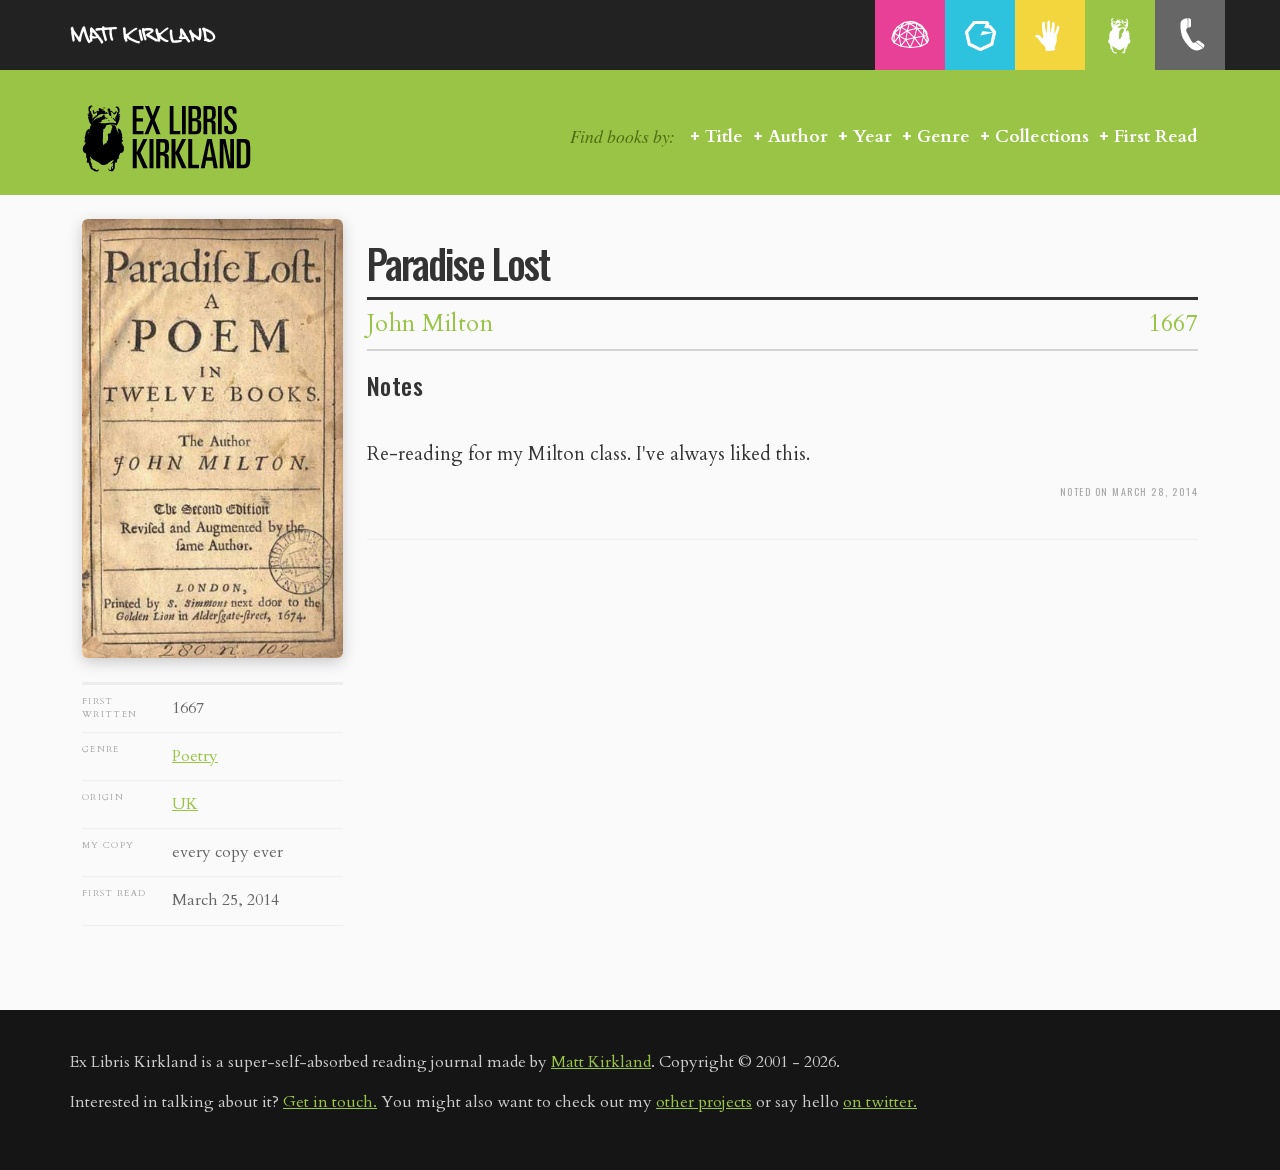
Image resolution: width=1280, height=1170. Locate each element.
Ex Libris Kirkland (202, 137)
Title (724, 136)
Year (872, 136)
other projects (704, 1102)
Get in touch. (330, 1102)
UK (185, 804)
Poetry (195, 756)
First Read (1156, 136)
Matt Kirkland (601, 1062)
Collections (1042, 136)
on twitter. (880, 1102)
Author (798, 136)
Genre (943, 136)
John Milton (430, 323)
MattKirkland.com (170, 35)
